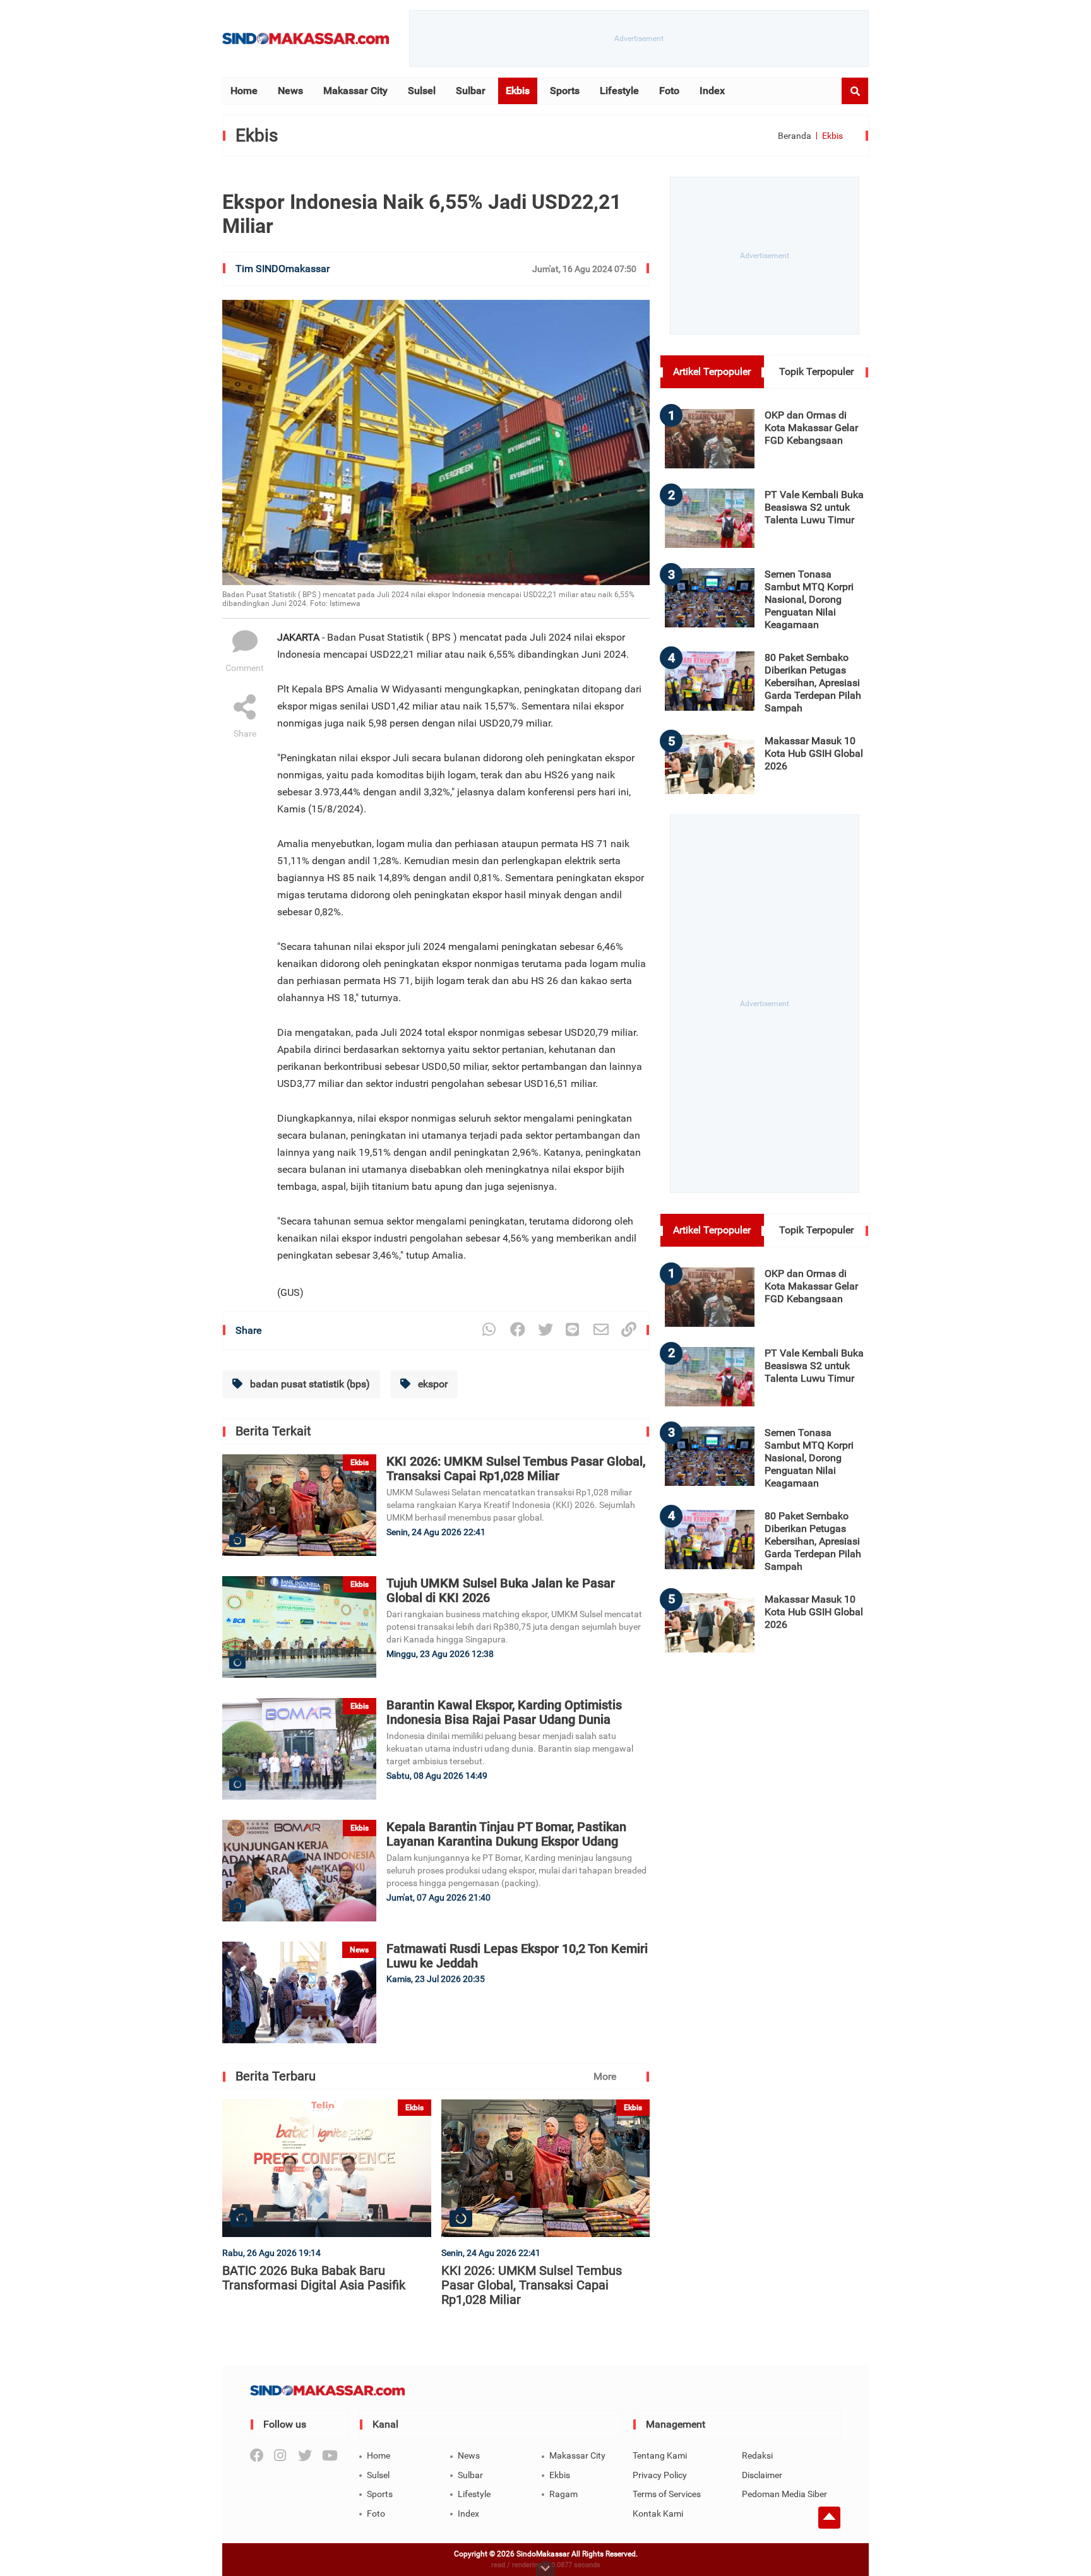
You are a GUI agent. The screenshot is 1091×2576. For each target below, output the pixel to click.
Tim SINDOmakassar (283, 269)
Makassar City (355, 91)
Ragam (563, 2494)
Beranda (795, 136)
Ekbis (518, 91)
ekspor (432, 1384)
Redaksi (757, 2455)
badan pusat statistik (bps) (309, 1384)
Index (712, 91)
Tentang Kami (660, 2455)
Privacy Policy (660, 2475)
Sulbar (471, 91)
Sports (565, 91)
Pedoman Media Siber (784, 2494)
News (290, 91)
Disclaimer (762, 2475)
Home (244, 91)
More (605, 2076)
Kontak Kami (658, 2514)
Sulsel (422, 91)
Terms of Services (667, 2494)
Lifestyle (619, 91)
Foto (669, 91)
